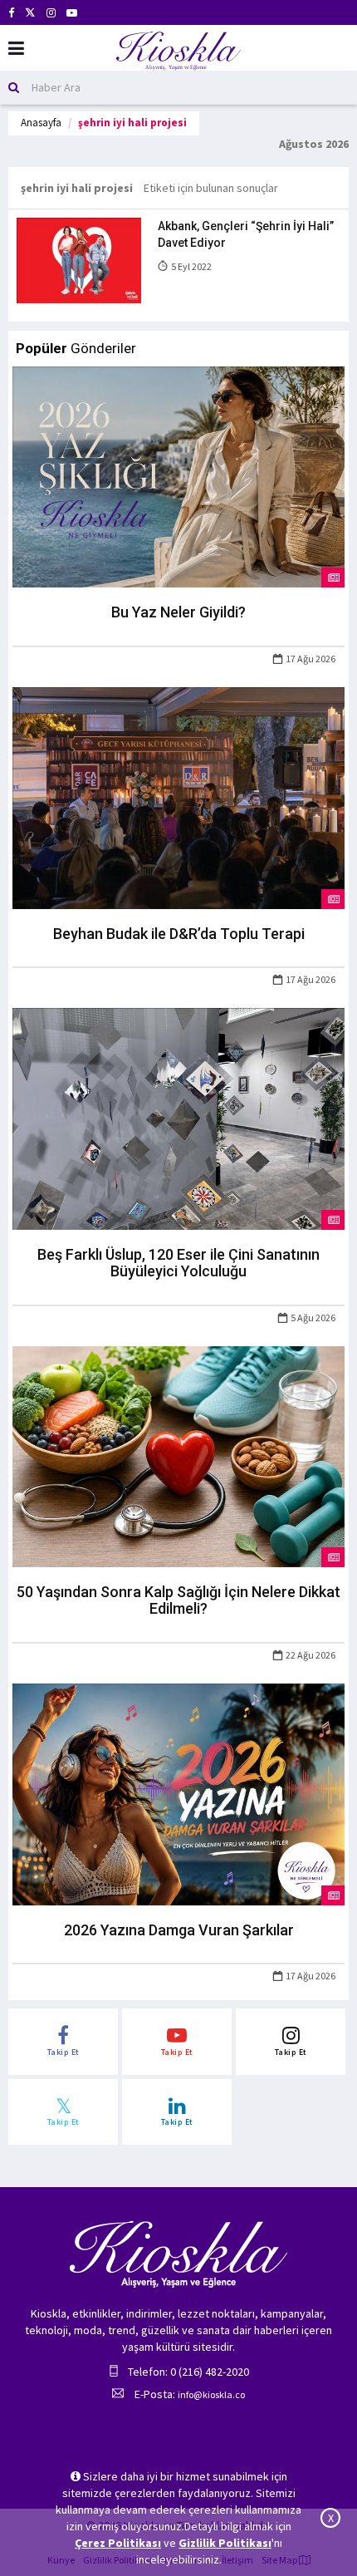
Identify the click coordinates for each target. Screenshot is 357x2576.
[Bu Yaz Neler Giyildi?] (178, 475)
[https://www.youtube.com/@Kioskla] (72, 13)
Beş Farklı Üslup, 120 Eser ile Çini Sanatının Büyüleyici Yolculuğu (178, 1263)
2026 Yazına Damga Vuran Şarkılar (179, 1930)
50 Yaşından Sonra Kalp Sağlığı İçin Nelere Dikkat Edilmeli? (178, 1600)
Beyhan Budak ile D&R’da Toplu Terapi (179, 934)
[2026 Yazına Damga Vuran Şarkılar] (178, 1793)
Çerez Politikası (118, 2543)
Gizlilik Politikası (225, 2543)
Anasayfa (41, 123)
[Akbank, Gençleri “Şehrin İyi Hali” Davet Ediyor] (79, 259)
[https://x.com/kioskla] (30, 13)
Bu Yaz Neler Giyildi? (178, 612)
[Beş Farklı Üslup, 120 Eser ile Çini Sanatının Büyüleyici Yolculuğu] (178, 1118)
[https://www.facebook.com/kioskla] (11, 13)
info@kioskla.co (211, 2394)
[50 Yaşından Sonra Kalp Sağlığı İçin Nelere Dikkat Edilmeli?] (178, 1455)
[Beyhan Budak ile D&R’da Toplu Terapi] (178, 797)
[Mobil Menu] (16, 49)
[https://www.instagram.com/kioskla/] (51, 13)
